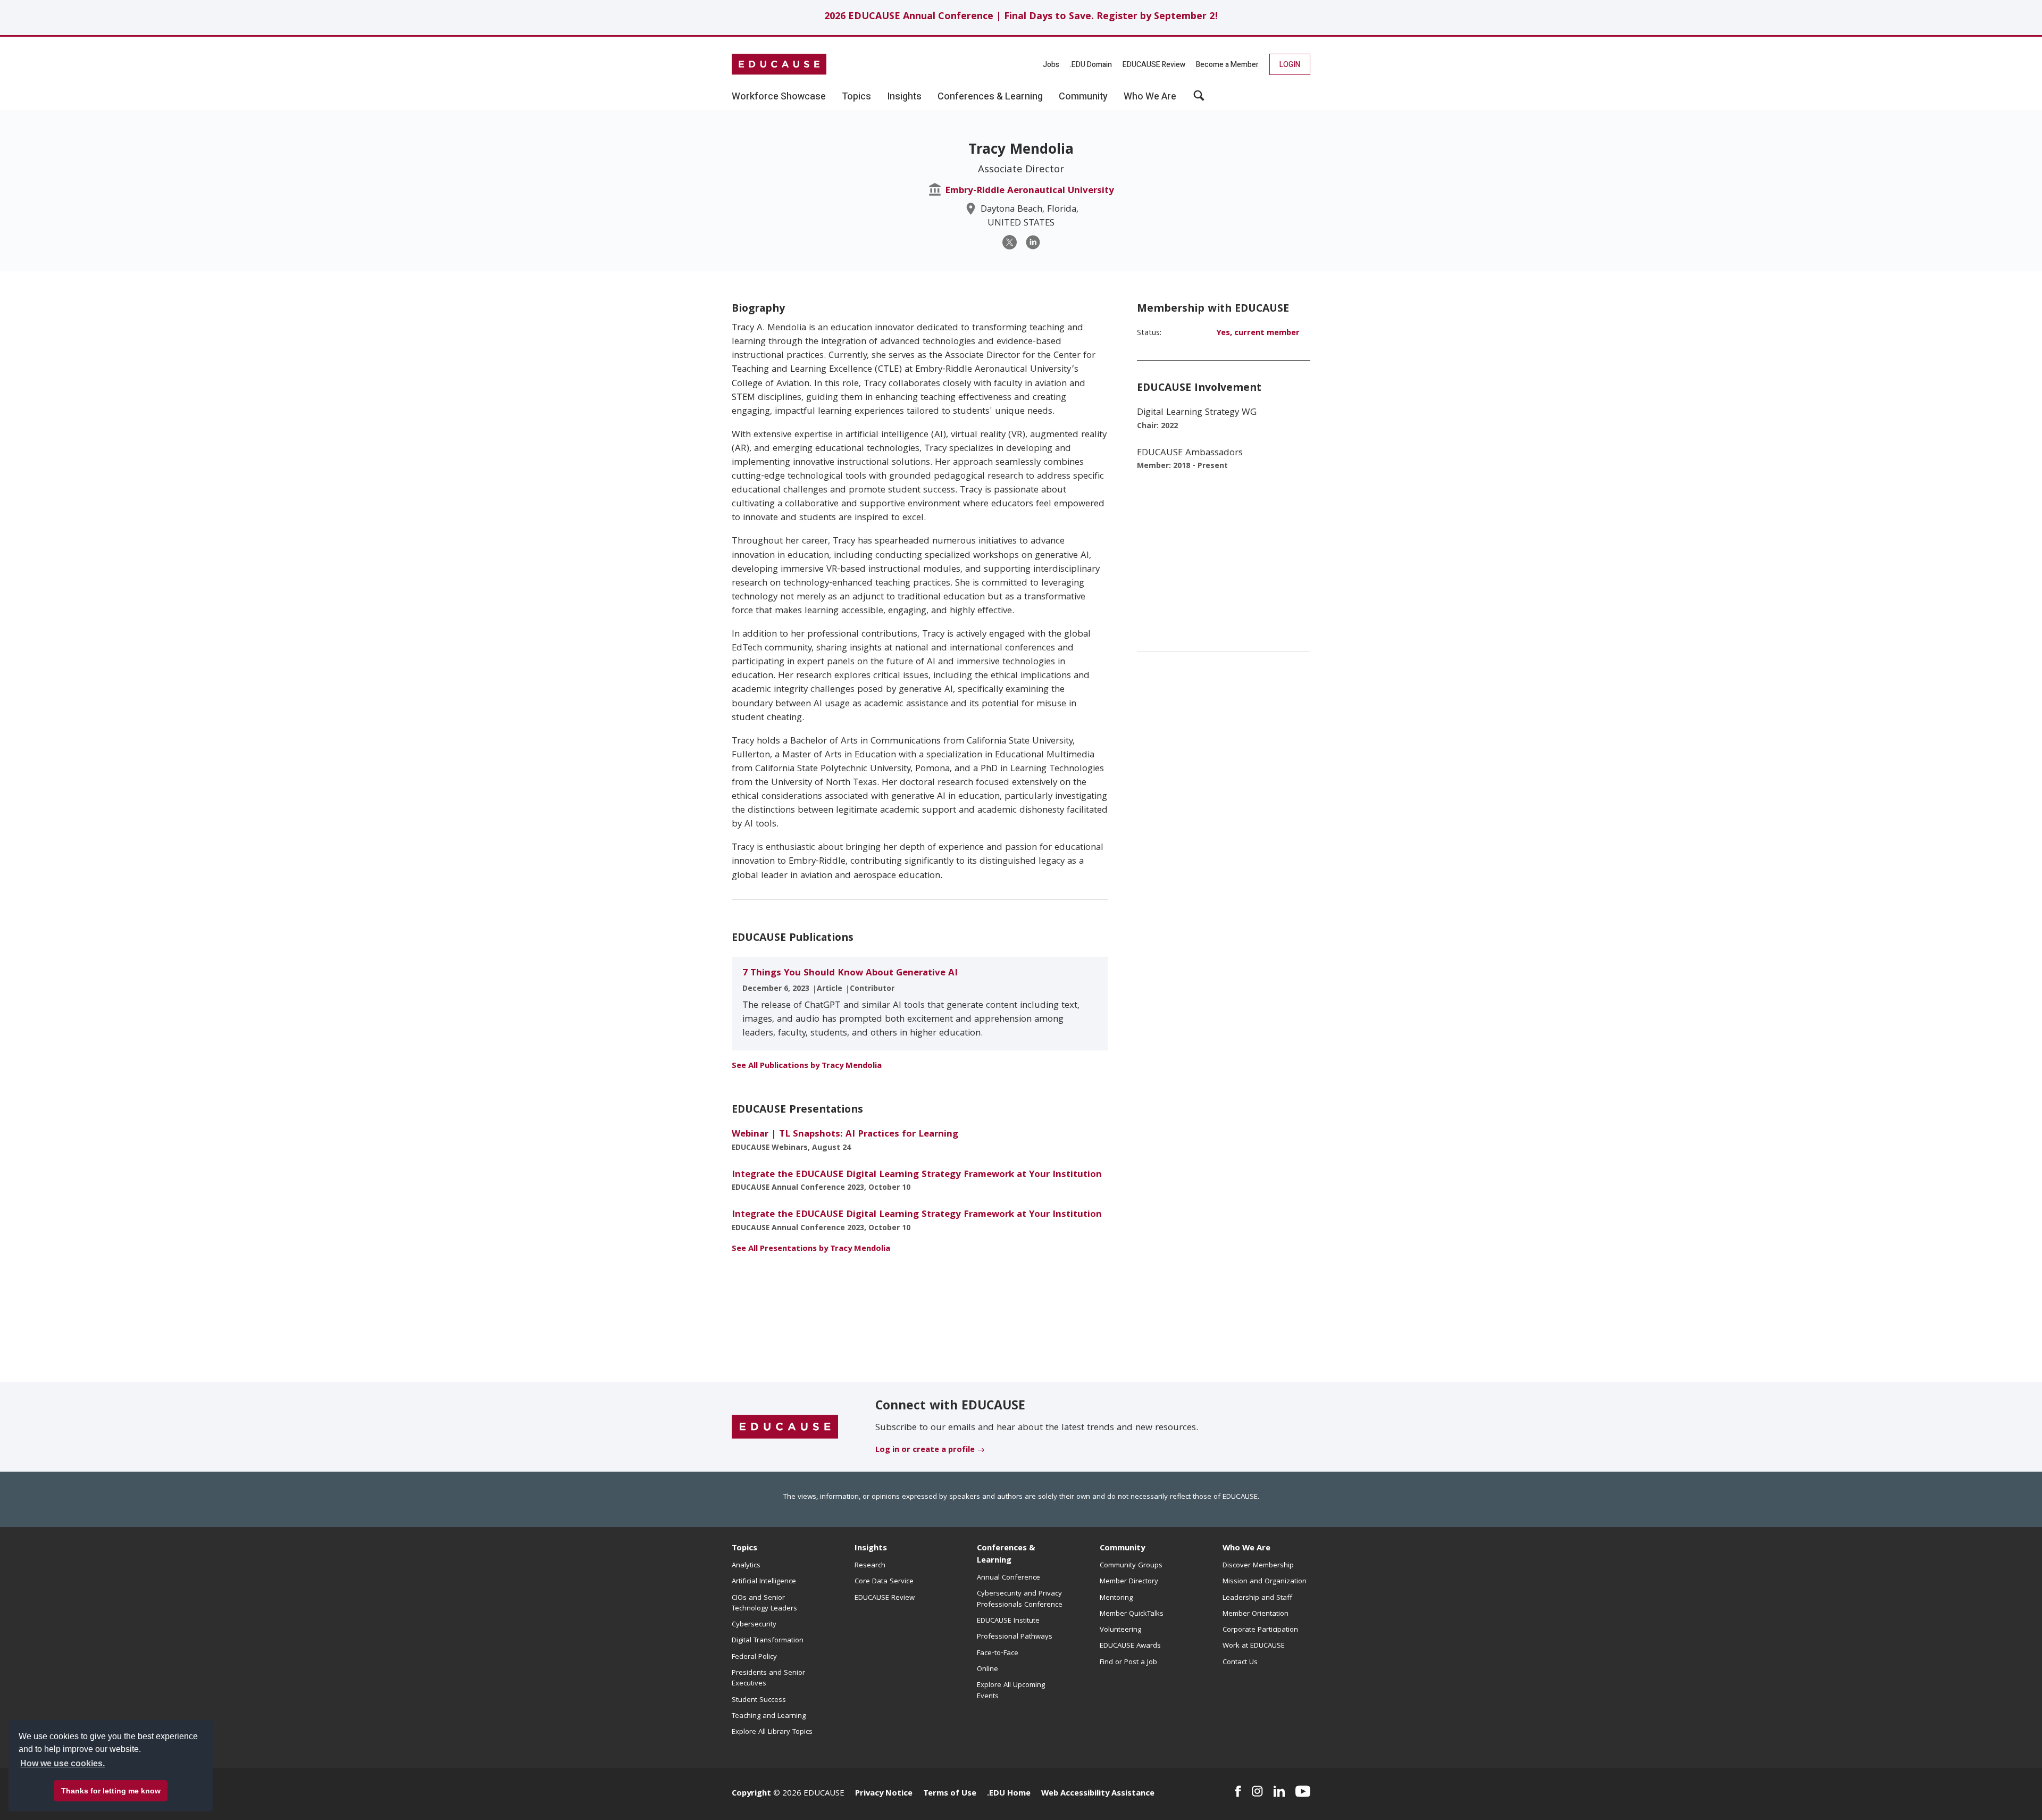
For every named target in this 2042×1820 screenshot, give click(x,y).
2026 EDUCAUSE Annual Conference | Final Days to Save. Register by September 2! (1021, 17)
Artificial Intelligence (764, 1582)
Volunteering (1120, 1630)
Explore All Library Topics (772, 1732)
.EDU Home (1009, 1794)
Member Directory (1129, 1582)
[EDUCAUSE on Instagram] (1257, 1791)
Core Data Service (884, 1582)
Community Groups (1131, 1566)
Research (870, 1566)
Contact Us (1240, 1663)
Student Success (759, 1700)
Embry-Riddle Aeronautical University (1030, 191)
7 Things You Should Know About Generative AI (850, 974)
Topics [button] (856, 97)
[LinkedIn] (1033, 242)
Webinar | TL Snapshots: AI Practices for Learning (845, 1135)
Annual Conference (1009, 1578)
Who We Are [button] (1150, 97)
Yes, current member (1258, 333)
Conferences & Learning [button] (990, 97)
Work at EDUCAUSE (1254, 1646)
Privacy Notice (884, 1794)
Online (987, 1669)
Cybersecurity (754, 1625)
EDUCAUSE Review (1154, 65)
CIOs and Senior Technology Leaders (764, 1604)
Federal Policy (754, 1657)
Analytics (746, 1566)
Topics (744, 1549)
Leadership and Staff (1257, 1598)
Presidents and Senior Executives (768, 1679)
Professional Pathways (1015, 1637)
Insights (871, 1549)
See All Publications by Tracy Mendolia (807, 1066)
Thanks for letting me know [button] (111, 1791)
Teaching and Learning (769, 1716)
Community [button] (1083, 97)
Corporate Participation (1260, 1630)
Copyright (751, 1794)
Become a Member (1227, 65)
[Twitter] (1010, 242)
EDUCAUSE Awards (1130, 1646)
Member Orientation (1256, 1614)
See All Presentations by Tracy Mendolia (811, 1249)
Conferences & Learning (1006, 1555)
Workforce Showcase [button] (779, 97)
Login (1290, 65)
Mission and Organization (1265, 1582)
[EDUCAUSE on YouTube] (1303, 1791)
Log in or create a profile (925, 1450)
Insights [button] (904, 97)
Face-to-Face (998, 1654)
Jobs (1051, 65)
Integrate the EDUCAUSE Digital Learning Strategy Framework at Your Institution (917, 1175)
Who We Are (1246, 1549)
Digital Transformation (768, 1641)
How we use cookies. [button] (62, 1763)
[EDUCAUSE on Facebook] (1238, 1791)
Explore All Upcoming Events (1011, 1691)
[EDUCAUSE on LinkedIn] (1279, 1791)
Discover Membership (1258, 1566)
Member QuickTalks (1132, 1614)
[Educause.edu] (785, 1427)
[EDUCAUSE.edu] (779, 64)
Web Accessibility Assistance (1098, 1794)
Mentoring (1116, 1598)
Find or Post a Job (1128, 1663)
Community (1122, 1549)
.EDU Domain (1091, 65)
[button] (1199, 99)
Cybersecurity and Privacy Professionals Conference (1020, 1599)
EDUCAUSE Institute (1008, 1621)
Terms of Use (950, 1794)
